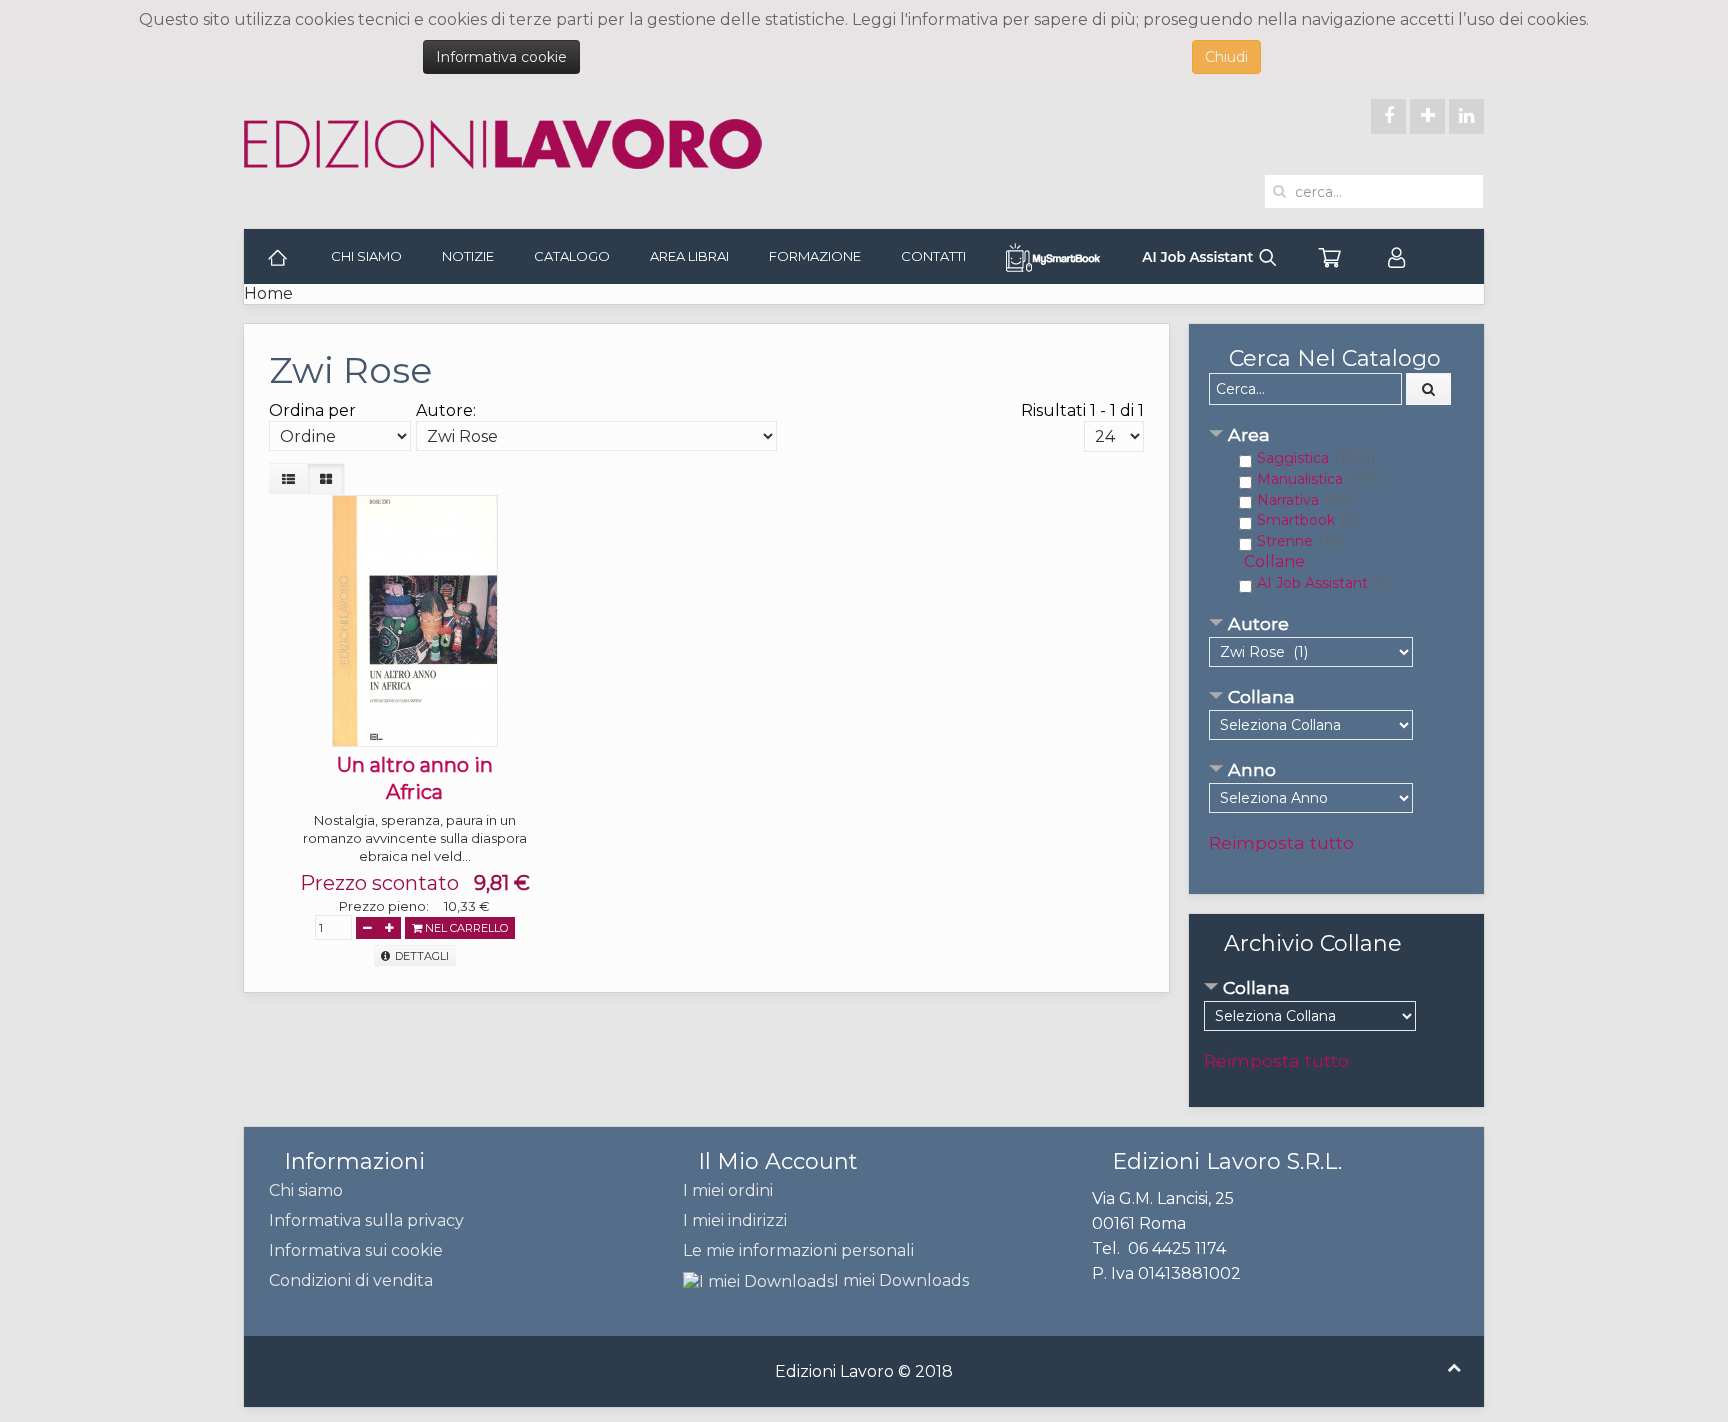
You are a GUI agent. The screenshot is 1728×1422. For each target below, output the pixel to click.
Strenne (1285, 541)
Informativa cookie (501, 57)
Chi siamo (366, 256)
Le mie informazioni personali (798, 1250)
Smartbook (1296, 520)
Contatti (933, 256)
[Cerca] (1429, 389)
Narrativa (1288, 500)
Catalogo (572, 256)
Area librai (689, 256)
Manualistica (1300, 479)
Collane (1274, 561)
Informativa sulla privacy (366, 1220)
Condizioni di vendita (351, 1280)
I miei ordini (728, 1190)
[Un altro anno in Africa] (415, 619)
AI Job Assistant (1312, 583)
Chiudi (1226, 57)
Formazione (815, 256)
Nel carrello (465, 928)
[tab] (1336, 436)
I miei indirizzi (735, 1220)
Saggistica (1293, 458)
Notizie (468, 256)
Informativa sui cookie (356, 1250)
